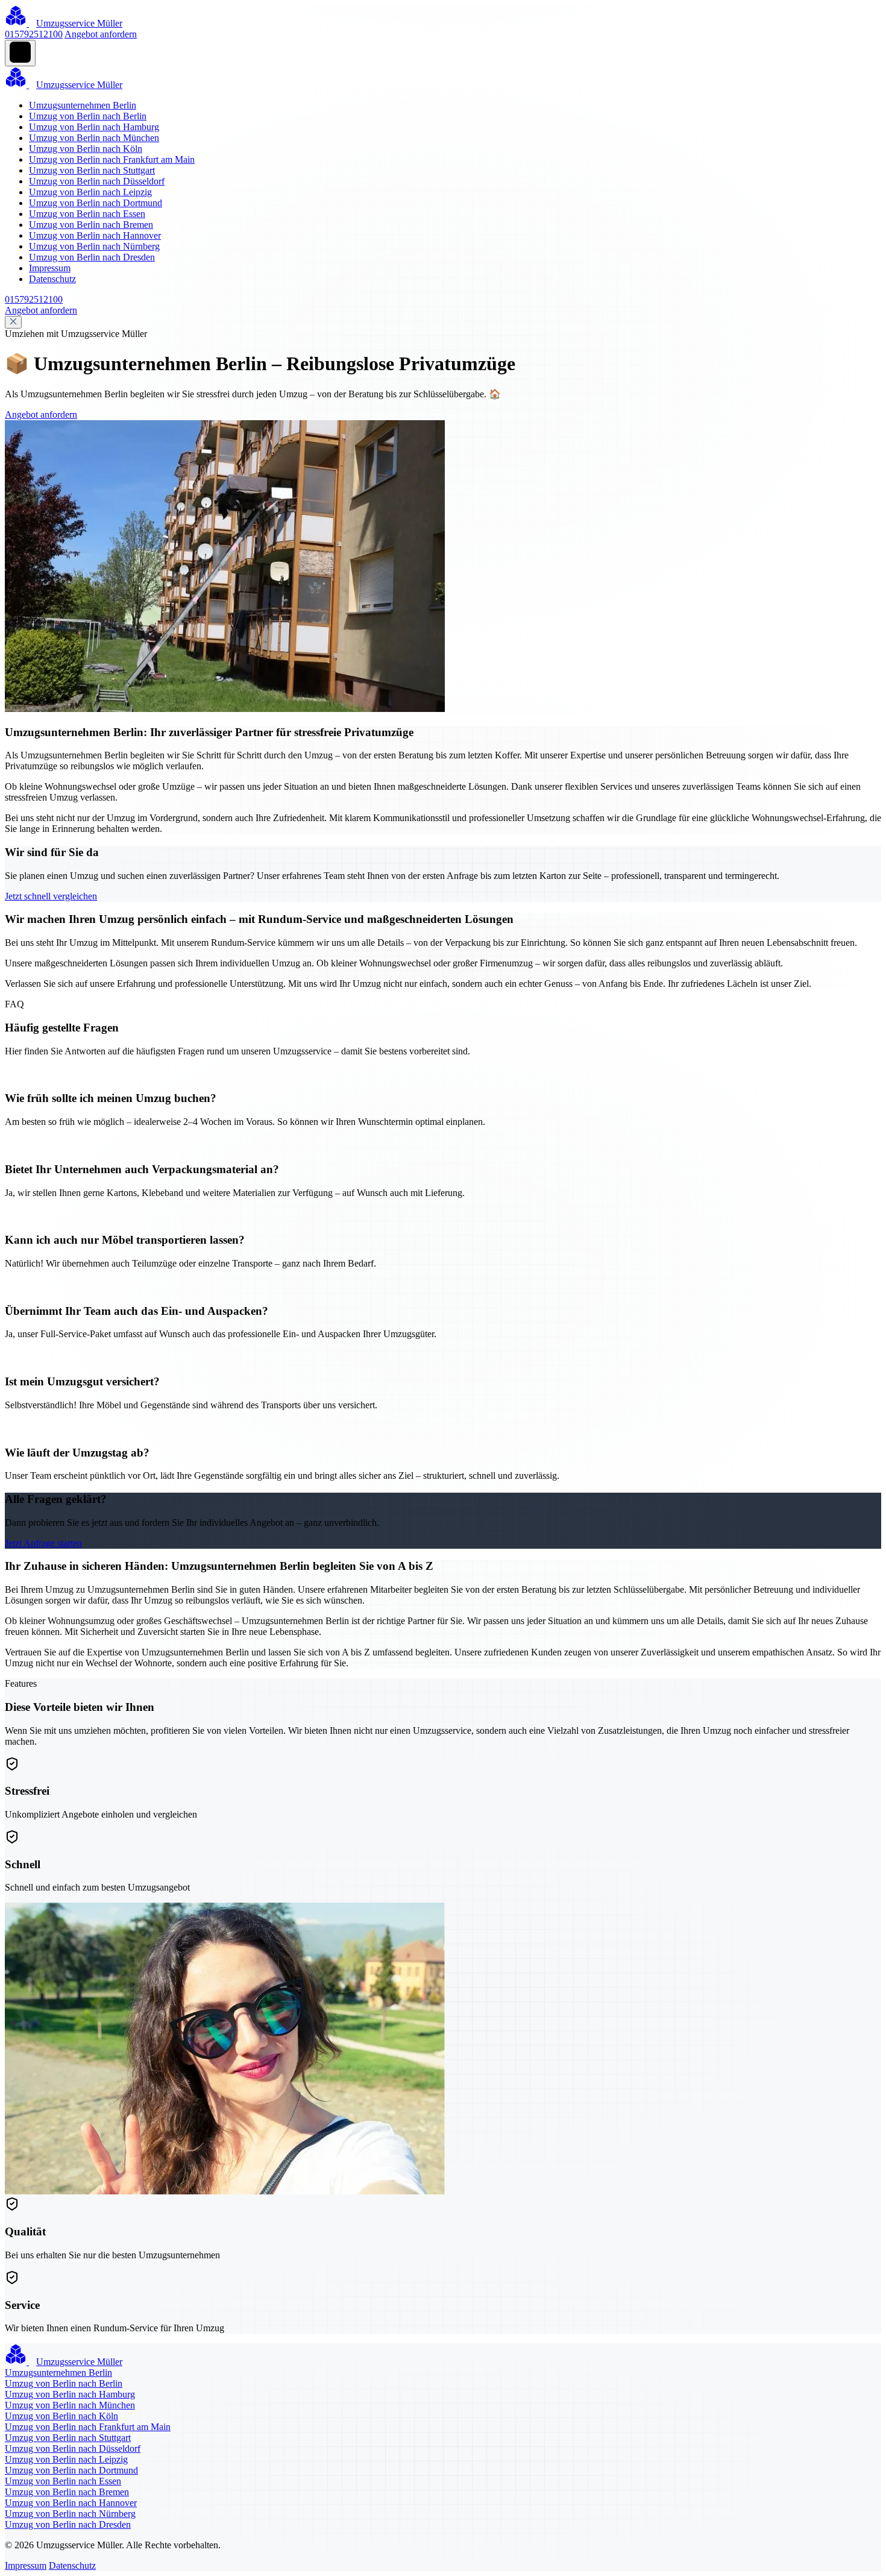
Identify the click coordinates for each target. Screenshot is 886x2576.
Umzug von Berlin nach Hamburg (94, 127)
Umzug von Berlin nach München (94, 138)
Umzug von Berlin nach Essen (87, 214)
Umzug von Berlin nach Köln (86, 149)
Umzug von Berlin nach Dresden (92, 257)
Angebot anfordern (101, 34)
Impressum (50, 268)
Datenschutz (52, 279)
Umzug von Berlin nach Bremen (91, 225)
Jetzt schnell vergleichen (51, 896)
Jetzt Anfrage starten (43, 1543)
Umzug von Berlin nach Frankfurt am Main (112, 159)
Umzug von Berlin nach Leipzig (90, 192)
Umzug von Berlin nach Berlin (88, 116)
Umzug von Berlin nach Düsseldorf (97, 181)
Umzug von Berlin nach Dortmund (96, 203)
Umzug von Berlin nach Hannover (95, 235)
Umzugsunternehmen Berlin (83, 105)
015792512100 (34, 34)
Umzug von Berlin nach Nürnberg (94, 246)
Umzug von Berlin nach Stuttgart (92, 170)
